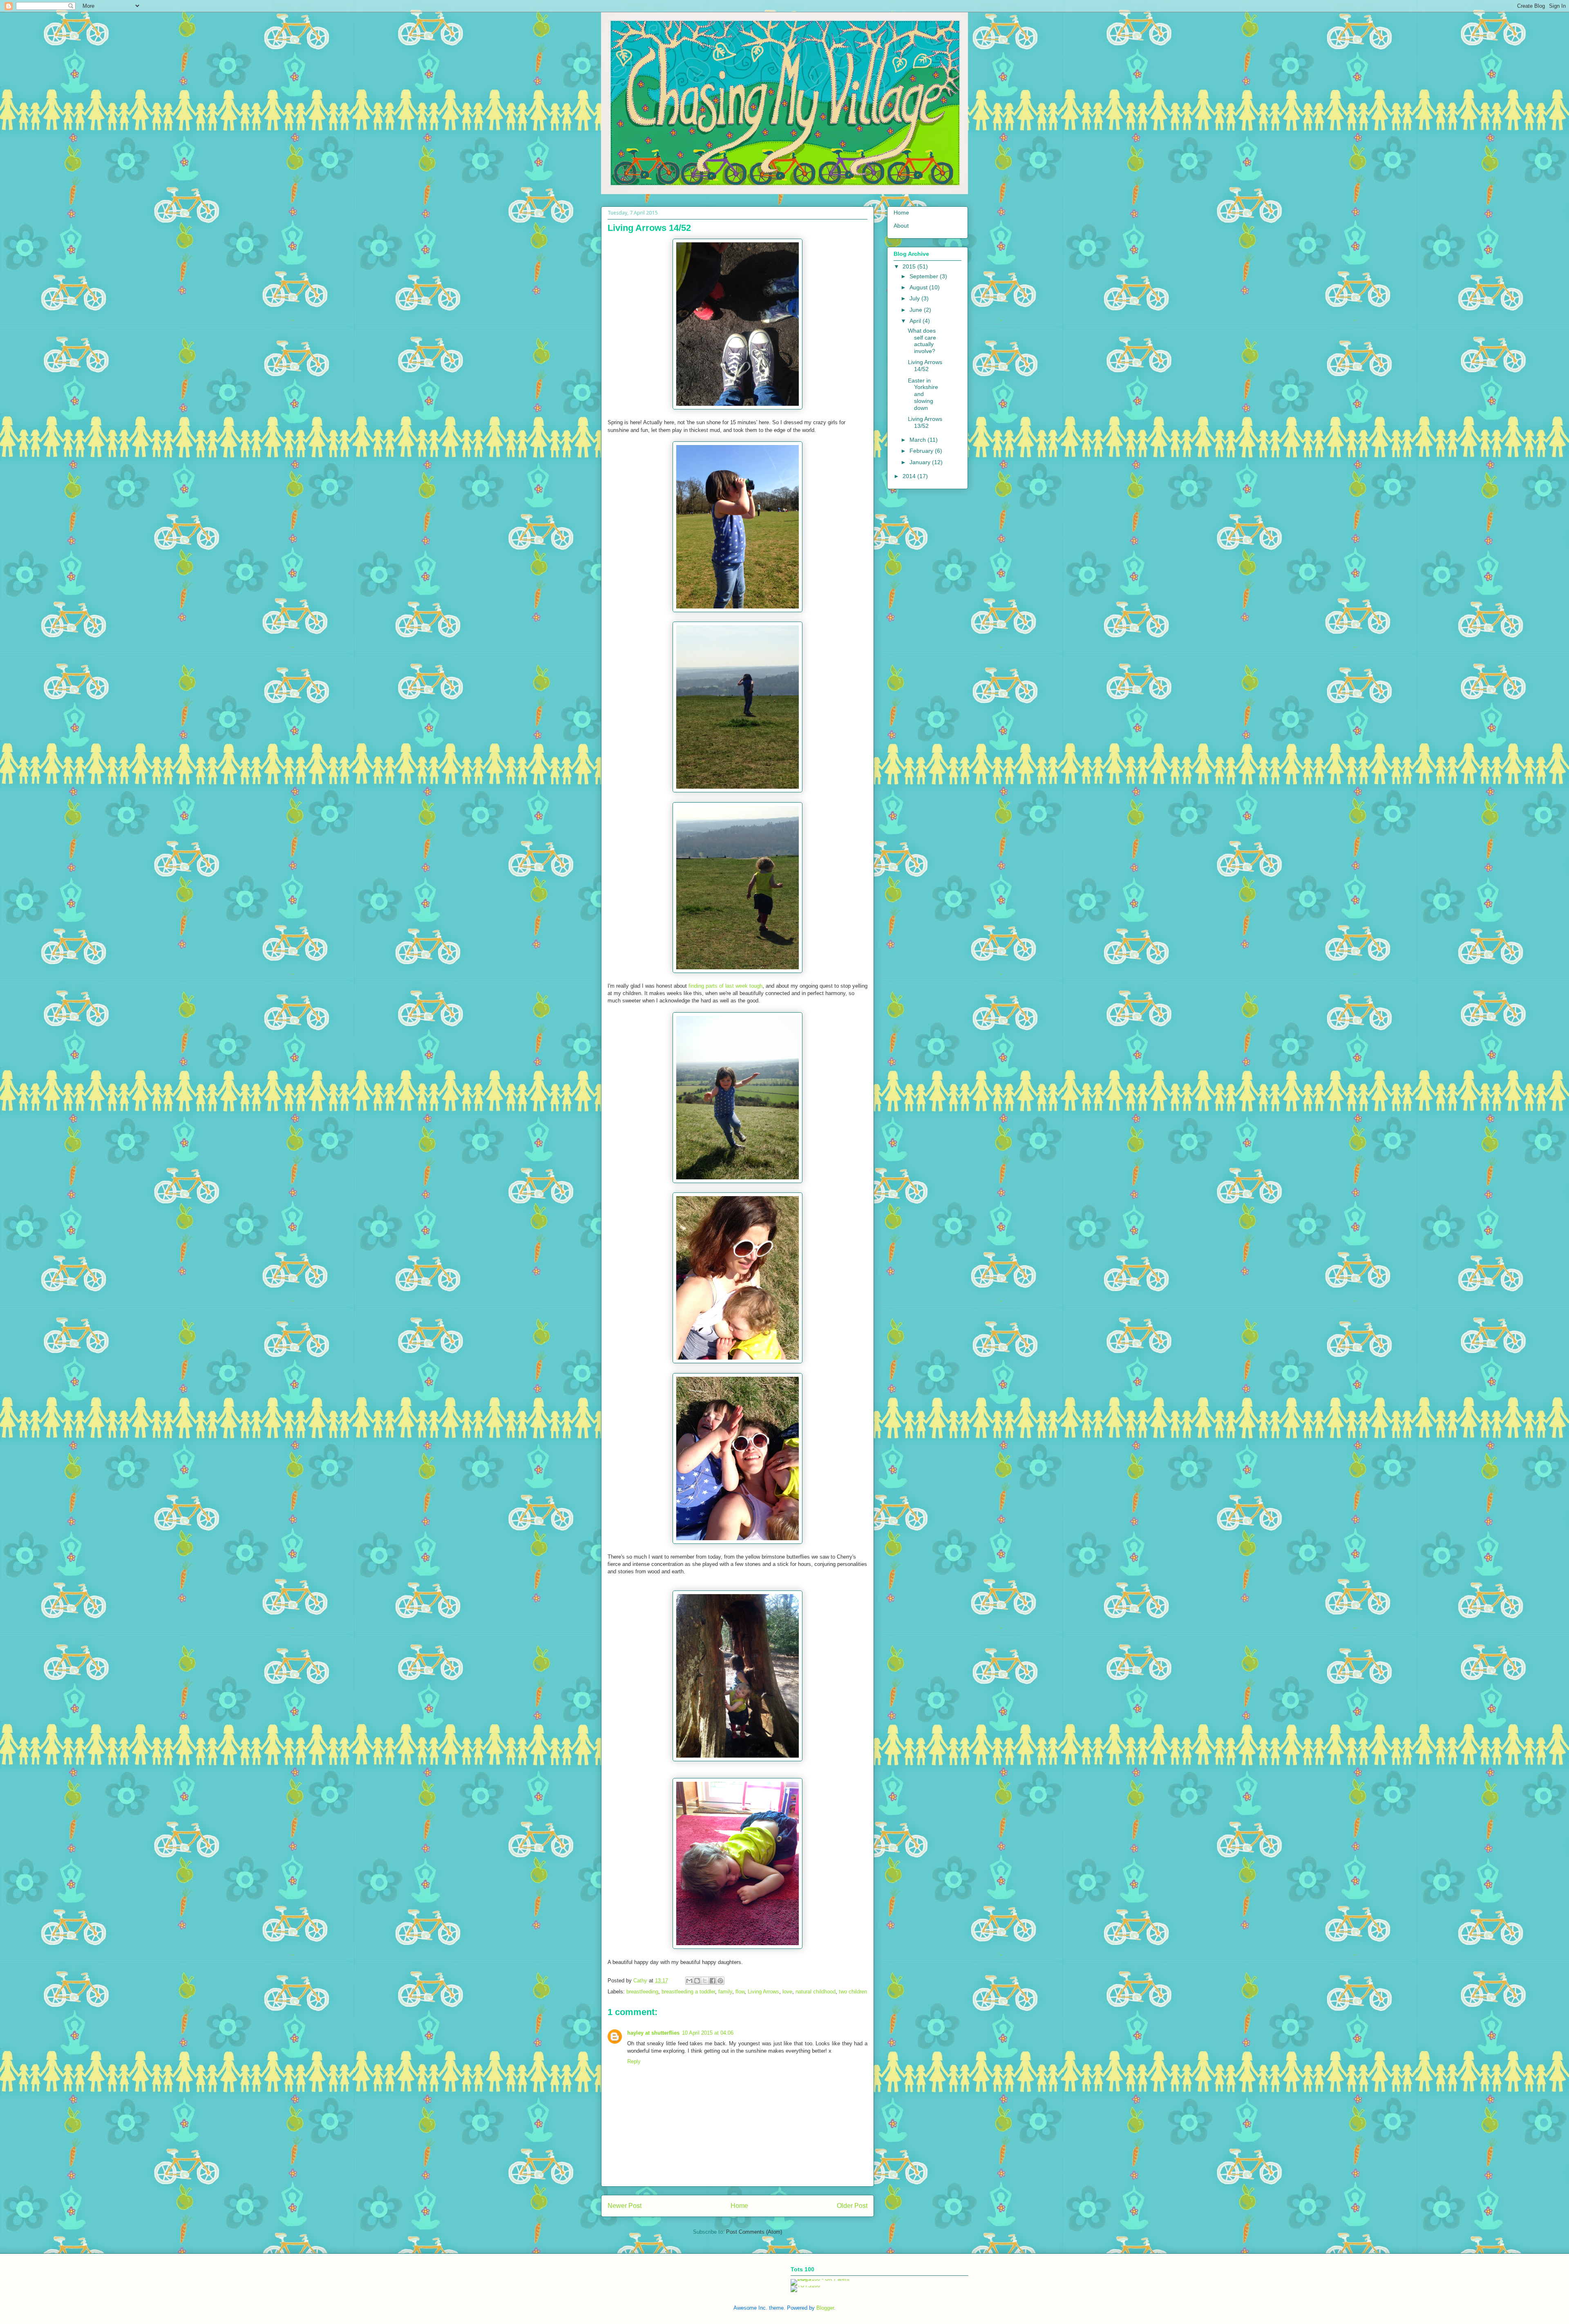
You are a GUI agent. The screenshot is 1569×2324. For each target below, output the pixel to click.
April (916, 321)
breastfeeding (642, 1992)
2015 (910, 266)
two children (853, 1992)
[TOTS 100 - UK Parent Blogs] (824, 2279)
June (917, 310)
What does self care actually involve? (922, 341)
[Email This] (689, 1981)
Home (739, 2206)
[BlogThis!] (697, 1981)
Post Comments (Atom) (754, 2232)
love (787, 1992)
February (922, 451)
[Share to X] (705, 1981)
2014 (910, 476)
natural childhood (816, 1992)
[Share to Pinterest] (720, 1981)
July (915, 298)
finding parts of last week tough (725, 986)
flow (740, 1992)
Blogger (825, 2308)
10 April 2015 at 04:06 (708, 2033)
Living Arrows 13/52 (925, 422)
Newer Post (625, 2206)
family (725, 1992)
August (919, 287)
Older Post (852, 2206)
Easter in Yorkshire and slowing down (923, 394)
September (925, 276)
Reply (634, 2061)
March (919, 440)
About (901, 226)
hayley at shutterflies (653, 2033)
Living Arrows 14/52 (925, 366)
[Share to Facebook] (713, 1981)
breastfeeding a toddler (688, 1992)
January (921, 462)
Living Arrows (763, 1992)
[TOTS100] (805, 2285)
